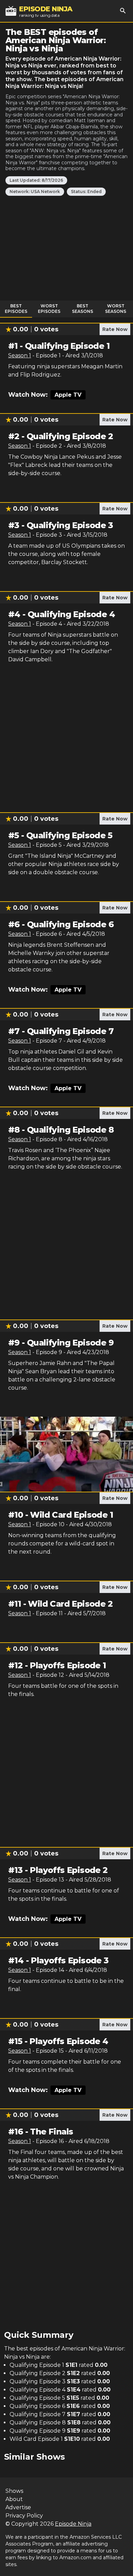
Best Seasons (83, 309)
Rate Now (115, 329)
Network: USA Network (35, 192)
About (14, 2499)
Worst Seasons (116, 309)
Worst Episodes (49, 309)
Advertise (18, 2507)
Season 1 (20, 355)
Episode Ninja (73, 2524)
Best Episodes (16, 309)
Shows (14, 2491)
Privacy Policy (24, 2516)
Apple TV (68, 395)
